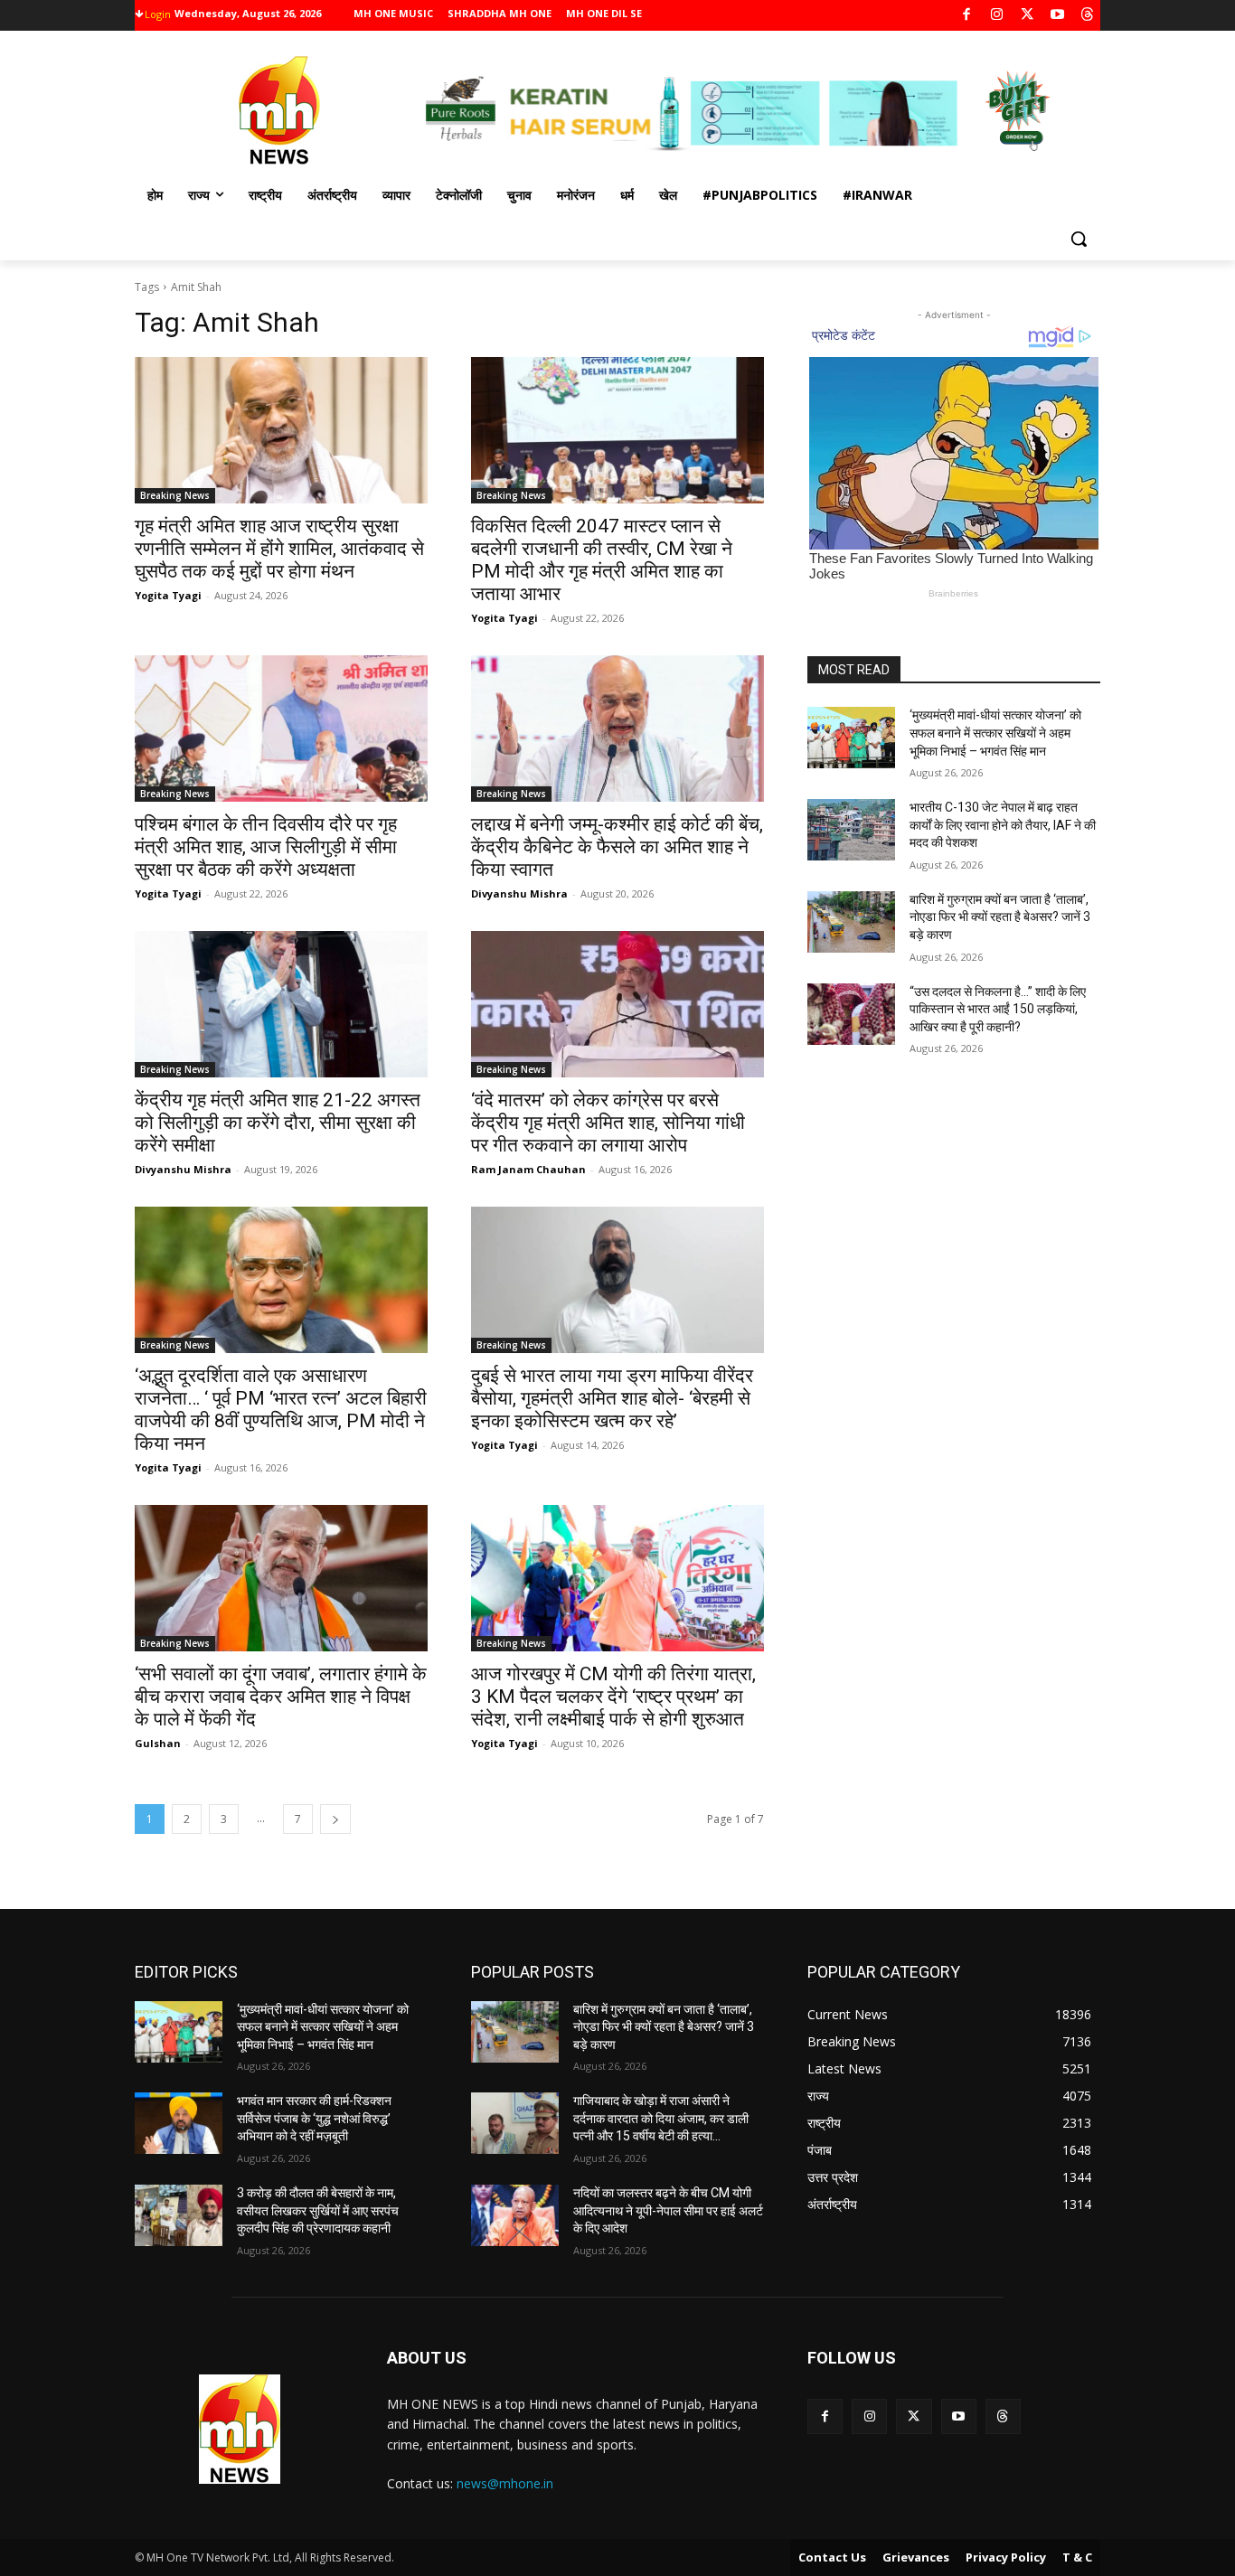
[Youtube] (1057, 16)
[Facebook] (967, 16)
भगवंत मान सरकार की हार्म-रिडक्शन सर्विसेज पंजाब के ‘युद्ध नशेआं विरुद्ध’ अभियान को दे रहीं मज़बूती (314, 2118)
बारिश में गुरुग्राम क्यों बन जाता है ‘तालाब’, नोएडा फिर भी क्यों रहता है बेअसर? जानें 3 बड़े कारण (1000, 917)
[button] (1079, 239)
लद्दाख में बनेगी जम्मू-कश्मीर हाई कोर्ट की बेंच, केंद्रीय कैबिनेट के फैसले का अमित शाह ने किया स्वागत (617, 847)
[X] (1028, 16)
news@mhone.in (505, 2483)
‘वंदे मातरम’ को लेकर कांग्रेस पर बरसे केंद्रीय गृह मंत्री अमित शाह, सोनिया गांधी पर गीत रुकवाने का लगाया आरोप (608, 1123)
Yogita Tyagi (168, 595)
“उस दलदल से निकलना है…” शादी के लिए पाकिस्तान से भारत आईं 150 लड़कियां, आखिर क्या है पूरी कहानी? (998, 1009)
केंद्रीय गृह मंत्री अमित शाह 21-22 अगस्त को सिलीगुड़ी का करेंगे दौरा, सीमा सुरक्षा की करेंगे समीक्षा (278, 1123)
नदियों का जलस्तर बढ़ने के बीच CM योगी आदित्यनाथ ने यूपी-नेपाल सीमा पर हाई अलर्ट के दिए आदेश (668, 2210)
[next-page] (335, 1819)
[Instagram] (997, 16)
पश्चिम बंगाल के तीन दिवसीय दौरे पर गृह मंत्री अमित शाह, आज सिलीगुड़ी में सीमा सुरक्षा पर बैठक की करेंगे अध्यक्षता (266, 847)
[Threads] (1088, 16)
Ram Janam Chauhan (528, 1169)
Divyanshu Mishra (519, 893)
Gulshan (158, 1743)
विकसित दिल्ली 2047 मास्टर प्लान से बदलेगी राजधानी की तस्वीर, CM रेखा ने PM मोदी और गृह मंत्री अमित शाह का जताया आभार (602, 560)
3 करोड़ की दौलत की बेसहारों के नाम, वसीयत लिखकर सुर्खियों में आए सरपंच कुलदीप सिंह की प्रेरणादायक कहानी (318, 2210)
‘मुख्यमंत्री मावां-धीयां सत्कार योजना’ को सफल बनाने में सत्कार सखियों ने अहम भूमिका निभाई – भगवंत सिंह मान (995, 733)
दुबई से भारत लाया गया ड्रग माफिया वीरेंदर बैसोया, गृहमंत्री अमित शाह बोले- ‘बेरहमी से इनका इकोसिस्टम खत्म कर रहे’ (612, 1398)
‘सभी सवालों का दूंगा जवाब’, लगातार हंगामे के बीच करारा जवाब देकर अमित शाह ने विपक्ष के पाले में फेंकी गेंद (281, 1697)
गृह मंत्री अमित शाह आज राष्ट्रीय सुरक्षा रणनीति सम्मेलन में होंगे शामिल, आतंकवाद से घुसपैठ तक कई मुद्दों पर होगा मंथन (279, 549)
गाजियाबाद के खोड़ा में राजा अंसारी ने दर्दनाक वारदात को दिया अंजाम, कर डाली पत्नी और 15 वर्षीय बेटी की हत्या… (661, 2118)
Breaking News (175, 495)
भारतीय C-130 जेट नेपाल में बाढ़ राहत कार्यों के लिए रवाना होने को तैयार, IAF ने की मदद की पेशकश (1003, 825)
